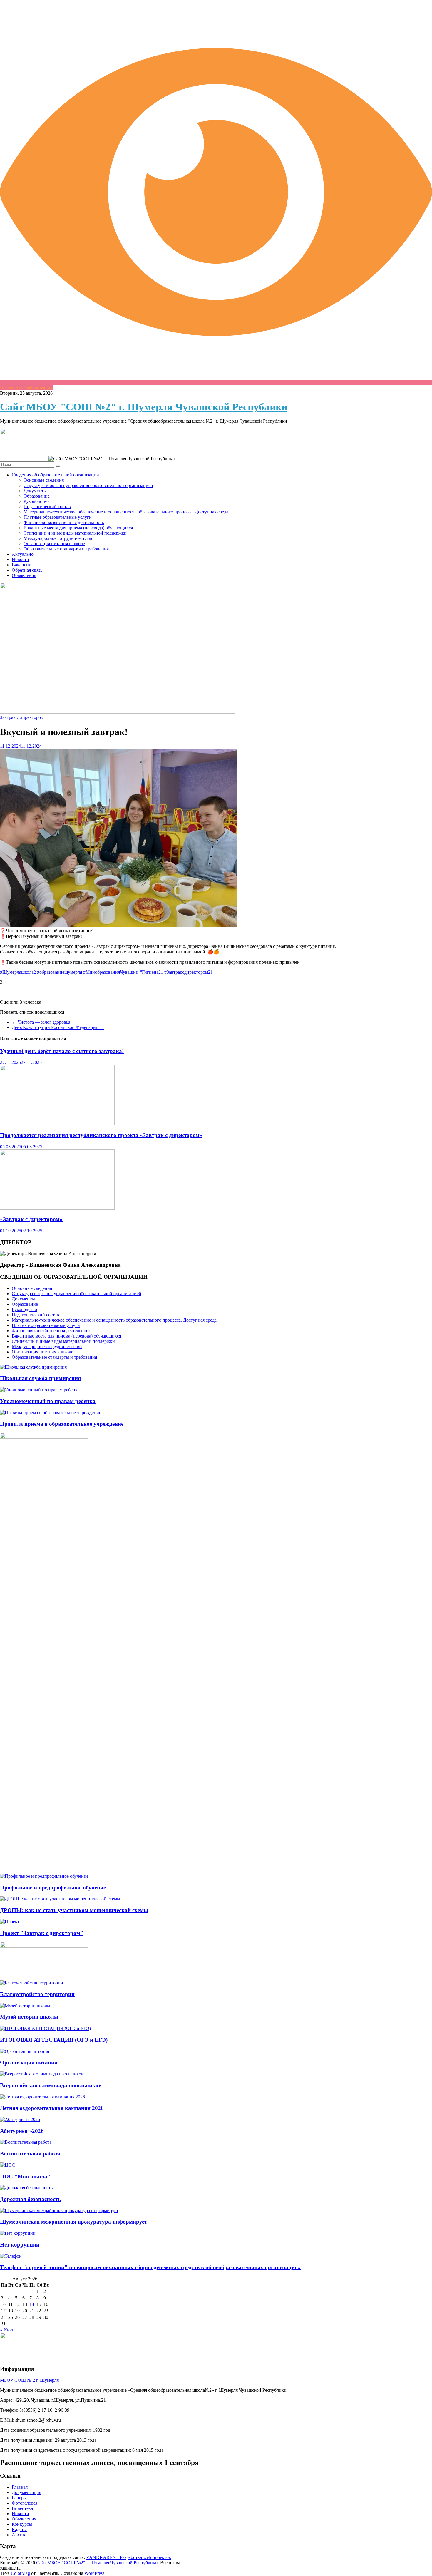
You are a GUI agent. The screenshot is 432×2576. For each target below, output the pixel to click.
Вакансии (22, 565)
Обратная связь (27, 570)
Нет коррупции (20, 2245)
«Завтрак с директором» (31, 1219)
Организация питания (29, 2062)
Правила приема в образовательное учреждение (62, 1424)
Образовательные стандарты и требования (66, 549)
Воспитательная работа (30, 2154)
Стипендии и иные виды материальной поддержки (75, 533)
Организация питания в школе (54, 544)
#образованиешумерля (60, 972)
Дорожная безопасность (30, 2199)
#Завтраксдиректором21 (189, 972)
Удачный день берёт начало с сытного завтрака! (62, 1051)
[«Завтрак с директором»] (57, 1208)
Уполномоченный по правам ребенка (48, 1401)
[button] (216, 982)
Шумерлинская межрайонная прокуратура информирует (73, 2222)
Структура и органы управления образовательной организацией (88, 485)
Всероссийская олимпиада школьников (51, 2085)
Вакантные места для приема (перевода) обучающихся (78, 528)
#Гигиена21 (151, 972)
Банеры (19, 2498)
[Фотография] (119, 925)
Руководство (36, 501)
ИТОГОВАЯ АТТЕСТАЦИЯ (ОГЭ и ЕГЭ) (54, 2040)
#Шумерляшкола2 (18, 972)
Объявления (24, 575)
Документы (35, 491)
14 (32, 2304)
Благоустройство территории (37, 1994)
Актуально (23, 554)
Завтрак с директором (22, 717)
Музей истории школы (29, 2017)
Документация (26, 2492)
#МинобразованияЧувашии (111, 972)
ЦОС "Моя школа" (25, 2176)
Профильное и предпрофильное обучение (53, 1888)
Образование (37, 496)
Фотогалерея (25, 2503)
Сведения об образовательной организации (55, 475)
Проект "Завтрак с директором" (42, 1933)
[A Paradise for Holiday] (33, 1367)
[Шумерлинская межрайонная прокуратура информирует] (59, 2211)
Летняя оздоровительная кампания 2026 (52, 2108)
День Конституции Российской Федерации (58, 1027)
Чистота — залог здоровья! (42, 1022)
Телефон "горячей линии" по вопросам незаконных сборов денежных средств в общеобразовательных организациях (150, 2267)
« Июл (6, 2330)
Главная (20, 2487)
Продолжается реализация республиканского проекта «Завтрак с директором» (101, 1135)
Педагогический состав (47, 507)
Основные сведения (44, 480)
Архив (18, 2535)
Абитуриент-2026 (22, 2131)
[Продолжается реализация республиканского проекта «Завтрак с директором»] (57, 1124)
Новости (20, 559)
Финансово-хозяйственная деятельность (64, 522)
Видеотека (22, 2508)
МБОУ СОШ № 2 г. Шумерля (29, 2380)
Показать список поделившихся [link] (32, 1012)
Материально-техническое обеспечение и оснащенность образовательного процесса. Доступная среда (126, 512)
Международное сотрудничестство (58, 538)
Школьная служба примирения (40, 1378)
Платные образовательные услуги (58, 517)
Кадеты (19, 2529)
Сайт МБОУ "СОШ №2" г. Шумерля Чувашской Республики (144, 407)
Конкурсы (22, 2524)
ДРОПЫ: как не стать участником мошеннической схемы (74, 1910)
